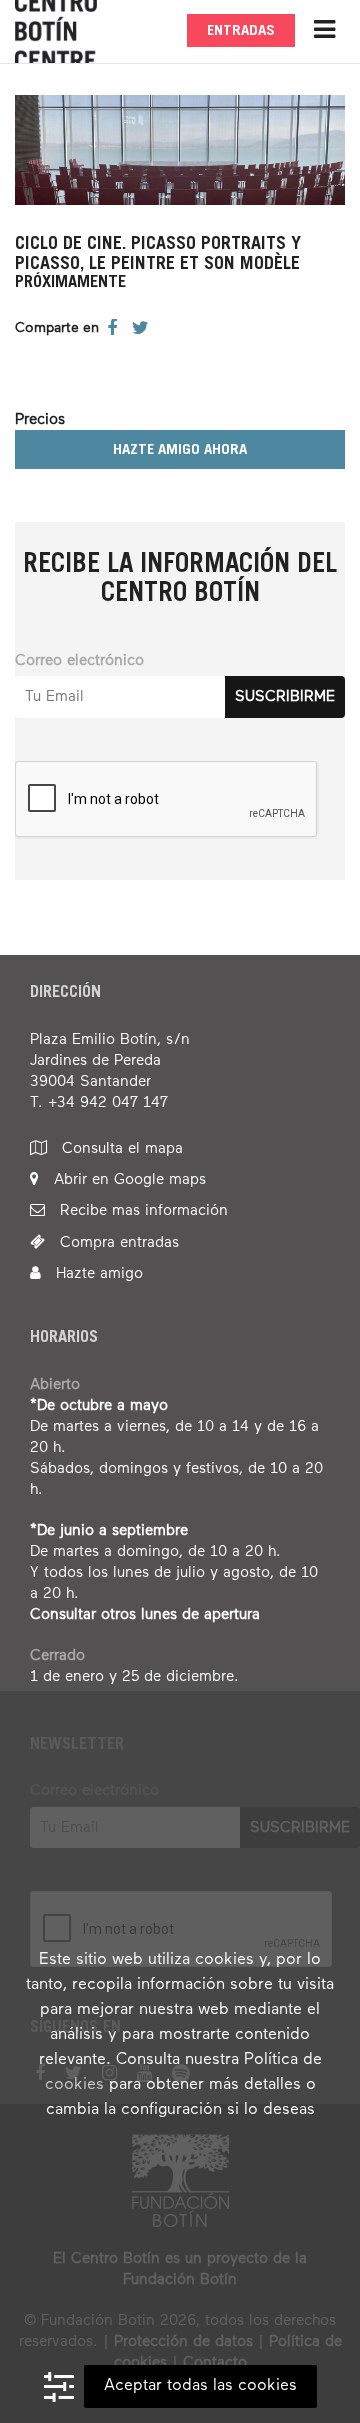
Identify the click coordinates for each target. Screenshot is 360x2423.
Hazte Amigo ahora (180, 450)
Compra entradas (117, 1242)
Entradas (241, 31)
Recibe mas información (141, 1210)
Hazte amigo (97, 1273)
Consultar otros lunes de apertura (145, 1614)
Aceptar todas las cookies (200, 2386)
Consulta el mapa (120, 1148)
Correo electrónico (79, 660)
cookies (74, 2085)
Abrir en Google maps (127, 1179)
